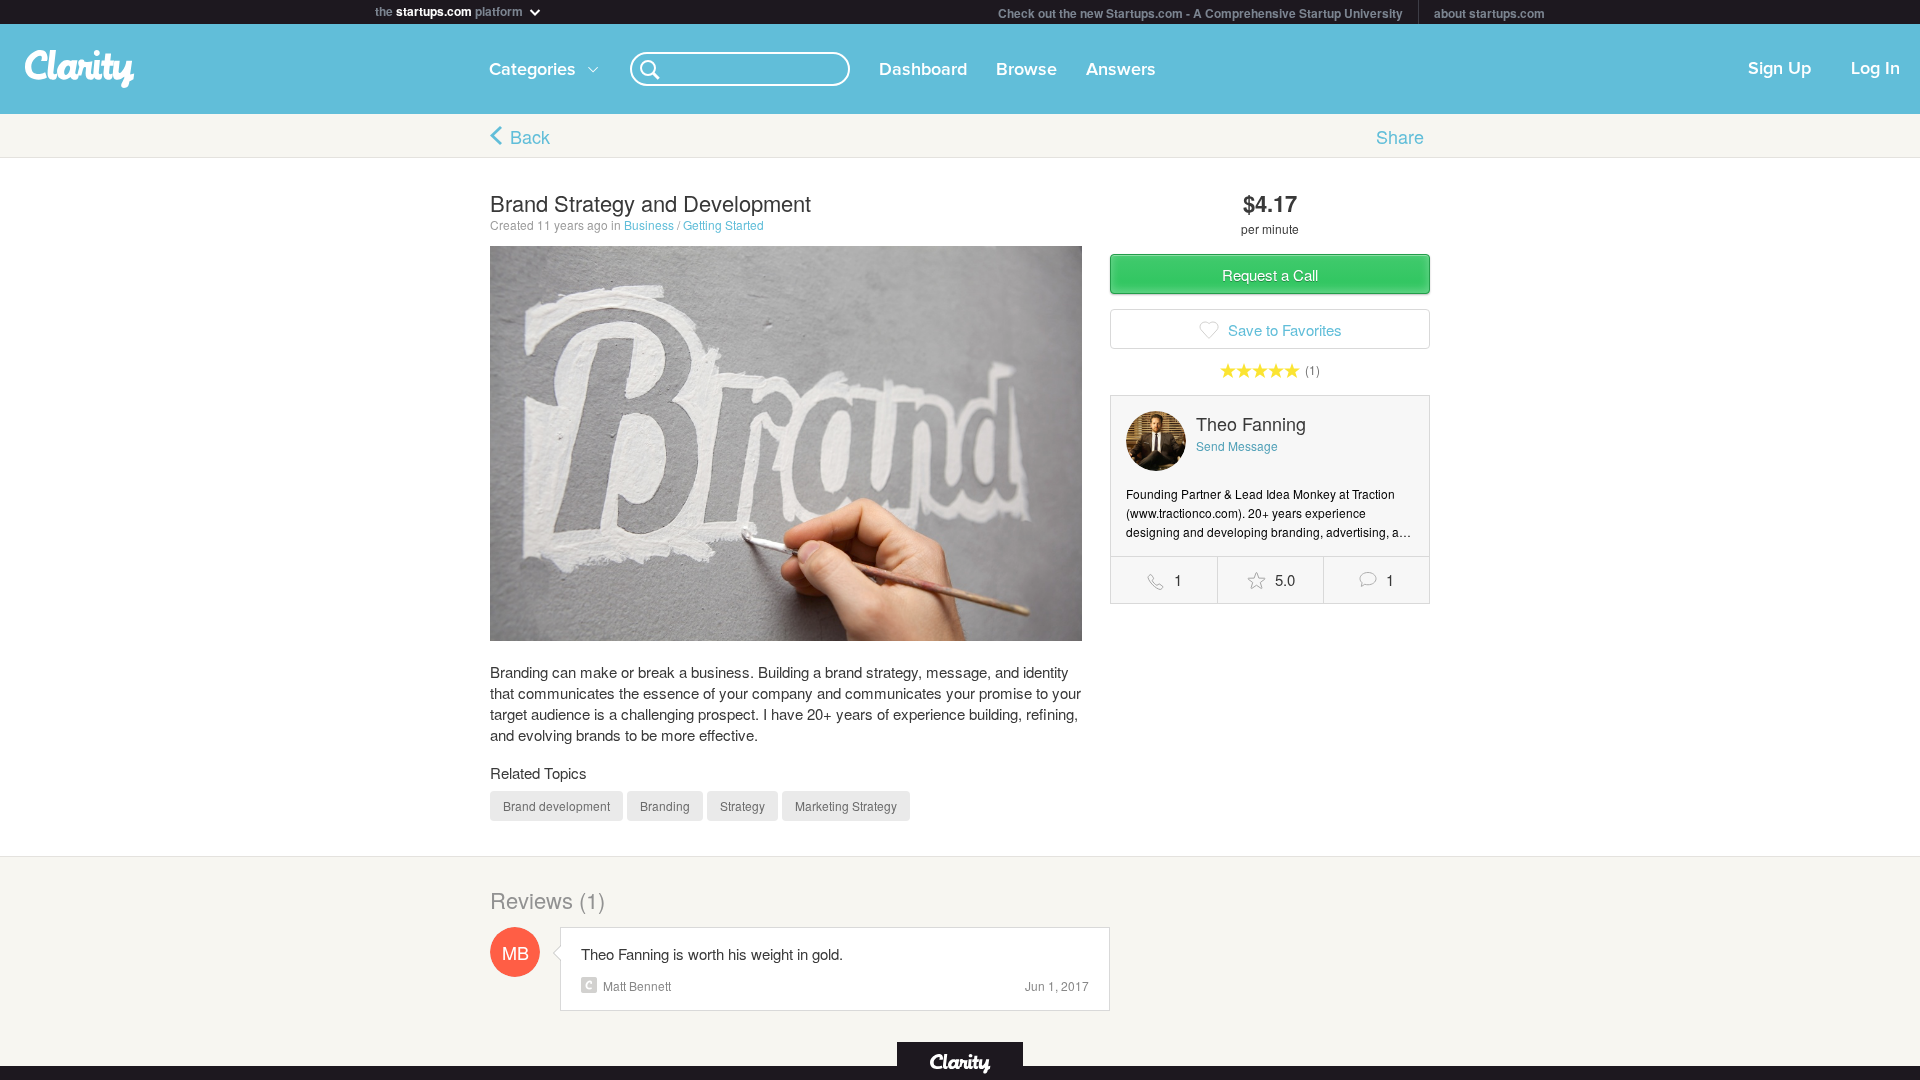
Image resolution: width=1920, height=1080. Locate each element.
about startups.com (1489, 13)
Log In (1875, 69)
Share (1400, 136)
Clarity (589, 985)
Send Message (1237, 445)
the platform (450, 9)
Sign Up (1779, 69)
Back (530, 136)
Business (649, 224)
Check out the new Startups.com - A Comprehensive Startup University (1200, 13)
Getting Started (723, 224)
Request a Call (1270, 274)
